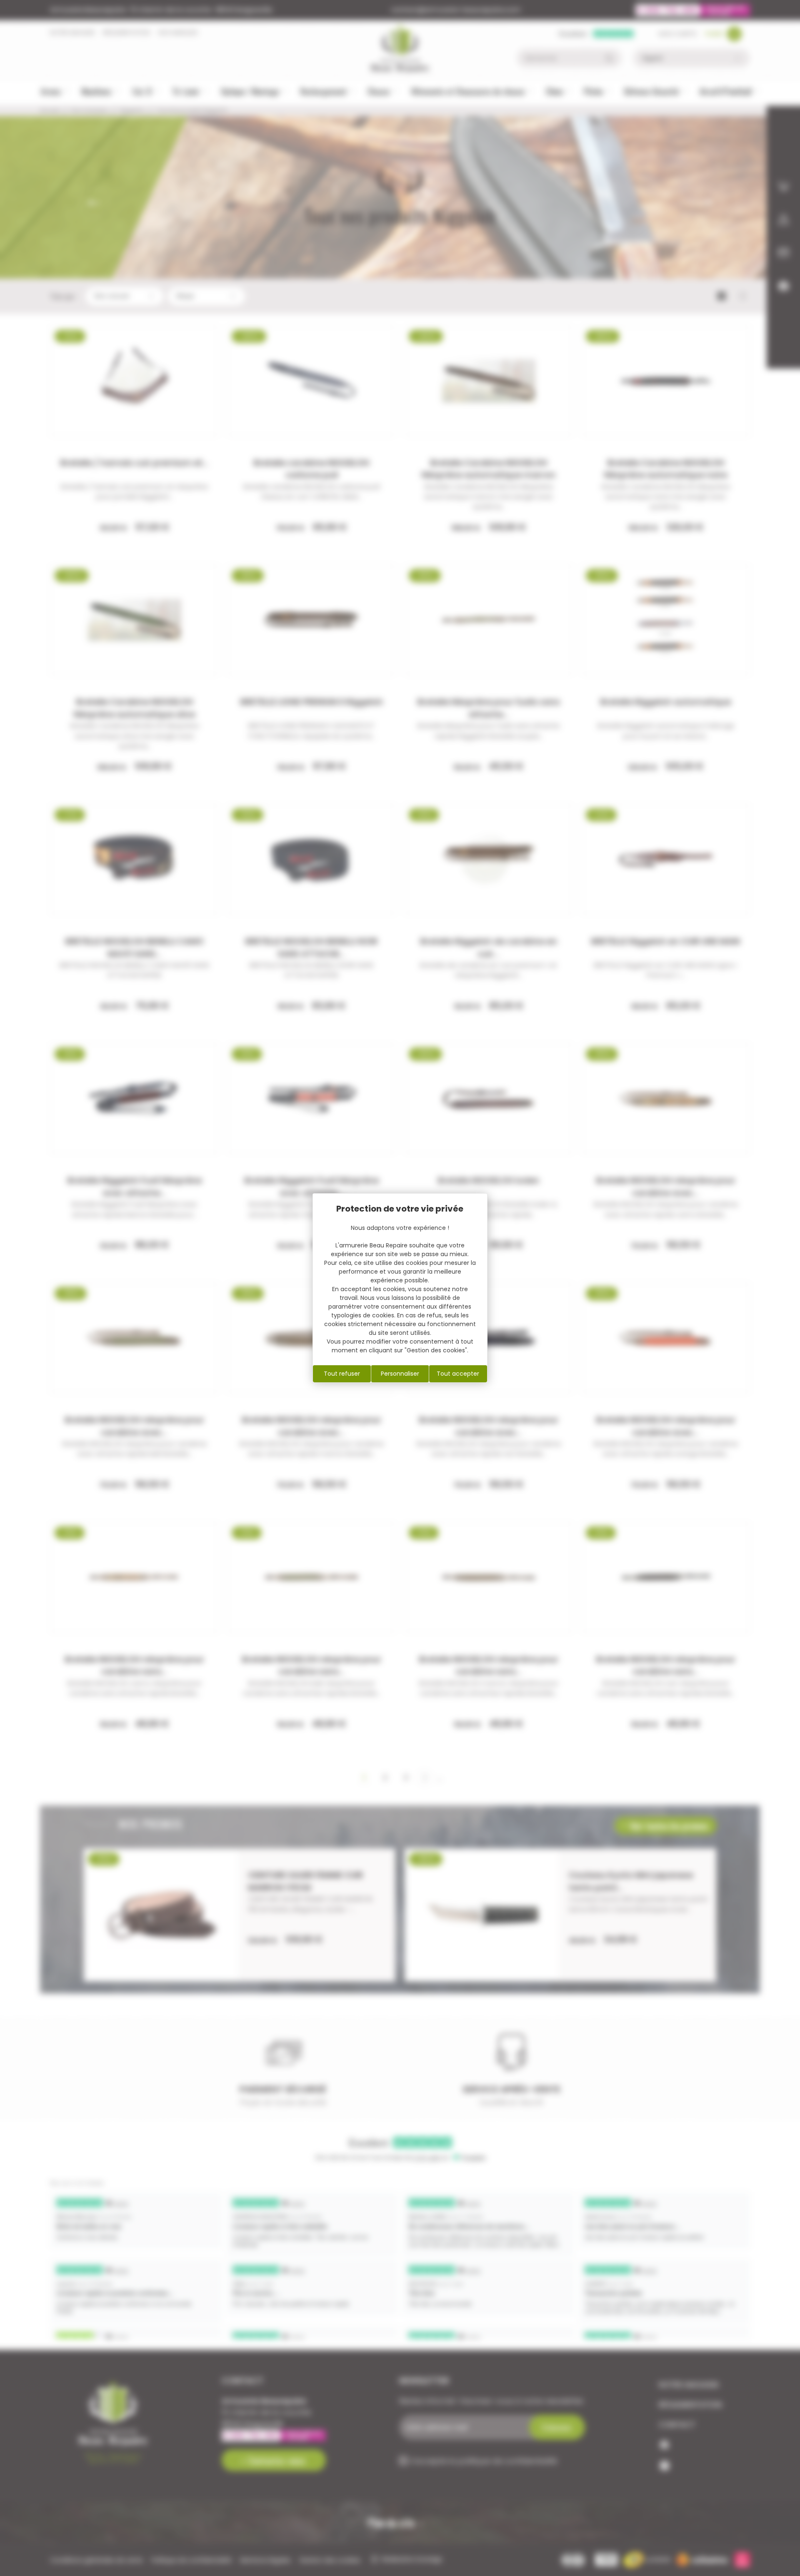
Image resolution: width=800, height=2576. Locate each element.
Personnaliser (400, 1374)
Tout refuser (342, 1374)
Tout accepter (458, 1374)
